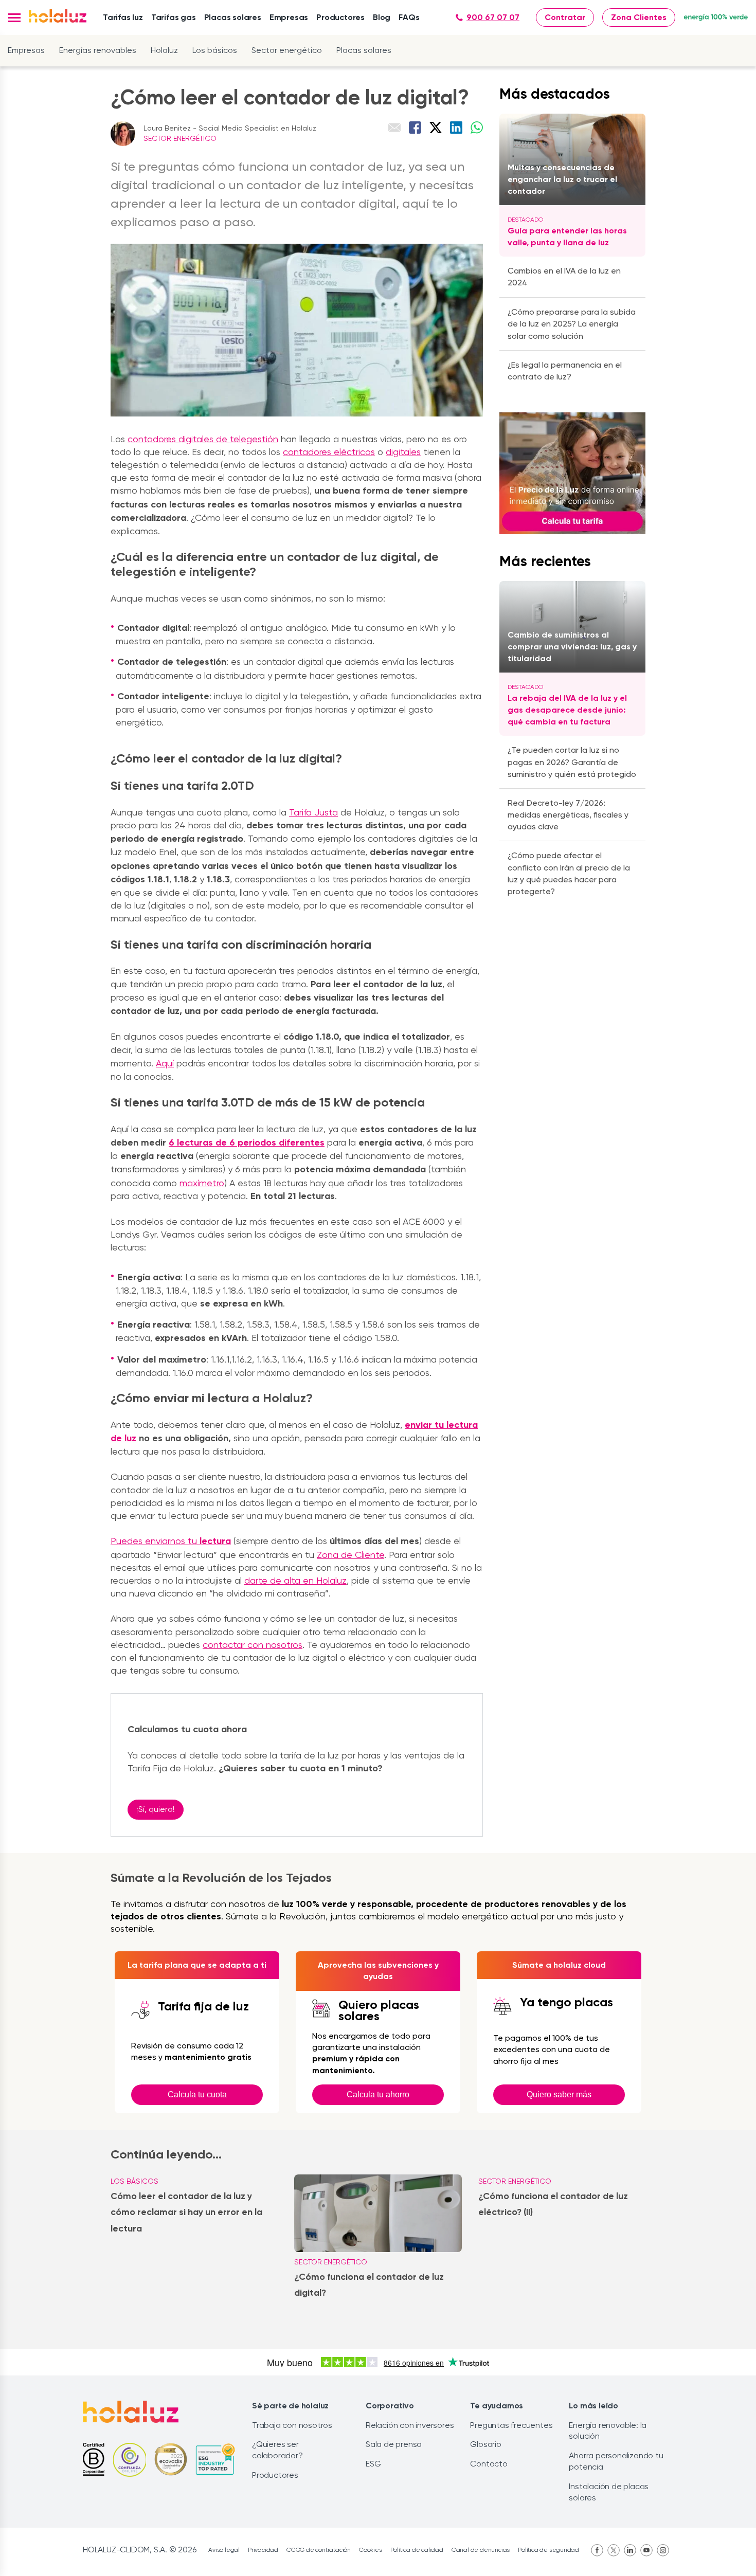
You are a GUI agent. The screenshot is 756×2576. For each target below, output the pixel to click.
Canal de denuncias (481, 2550)
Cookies (371, 2550)
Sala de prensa (394, 2444)
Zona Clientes (639, 17)
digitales (403, 452)
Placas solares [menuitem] (233, 17)
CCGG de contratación (319, 2550)
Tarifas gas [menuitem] (174, 17)
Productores (275, 2475)
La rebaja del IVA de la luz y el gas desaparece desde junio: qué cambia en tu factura (567, 710)
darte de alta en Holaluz (295, 1580)
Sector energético (287, 50)
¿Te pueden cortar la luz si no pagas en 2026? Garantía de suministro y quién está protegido (572, 762)
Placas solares (364, 50)
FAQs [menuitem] (409, 17)
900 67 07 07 (493, 17)
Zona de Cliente (350, 1555)
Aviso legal (224, 2550)
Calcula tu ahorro (378, 2094)
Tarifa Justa (313, 812)
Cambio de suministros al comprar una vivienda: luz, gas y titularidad (572, 647)
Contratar (565, 17)
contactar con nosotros (253, 1645)
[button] (14, 18)
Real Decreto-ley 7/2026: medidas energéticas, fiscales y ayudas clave (568, 815)
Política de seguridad (548, 2550)
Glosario (485, 2444)
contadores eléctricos (329, 452)
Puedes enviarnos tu (171, 1541)
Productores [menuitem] (340, 17)
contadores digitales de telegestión (203, 439)
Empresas (26, 50)
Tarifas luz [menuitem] (123, 17)
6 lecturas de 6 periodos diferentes (247, 1142)
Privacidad (263, 2550)
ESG (373, 2464)
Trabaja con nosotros (292, 2425)
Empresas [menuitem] (289, 17)
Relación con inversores (410, 2425)
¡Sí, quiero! (156, 1809)
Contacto (489, 2464)
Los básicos (215, 50)
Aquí (165, 1063)
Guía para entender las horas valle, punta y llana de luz (567, 237)
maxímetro (202, 1183)
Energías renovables (98, 50)
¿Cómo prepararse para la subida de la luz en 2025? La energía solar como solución (572, 324)
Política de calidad (417, 2550)
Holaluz (164, 50)
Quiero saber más (559, 2094)
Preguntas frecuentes (511, 2425)
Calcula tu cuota (197, 2094)
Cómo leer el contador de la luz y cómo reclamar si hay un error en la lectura (186, 2212)
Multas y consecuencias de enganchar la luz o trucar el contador (562, 179)
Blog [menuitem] (382, 17)
